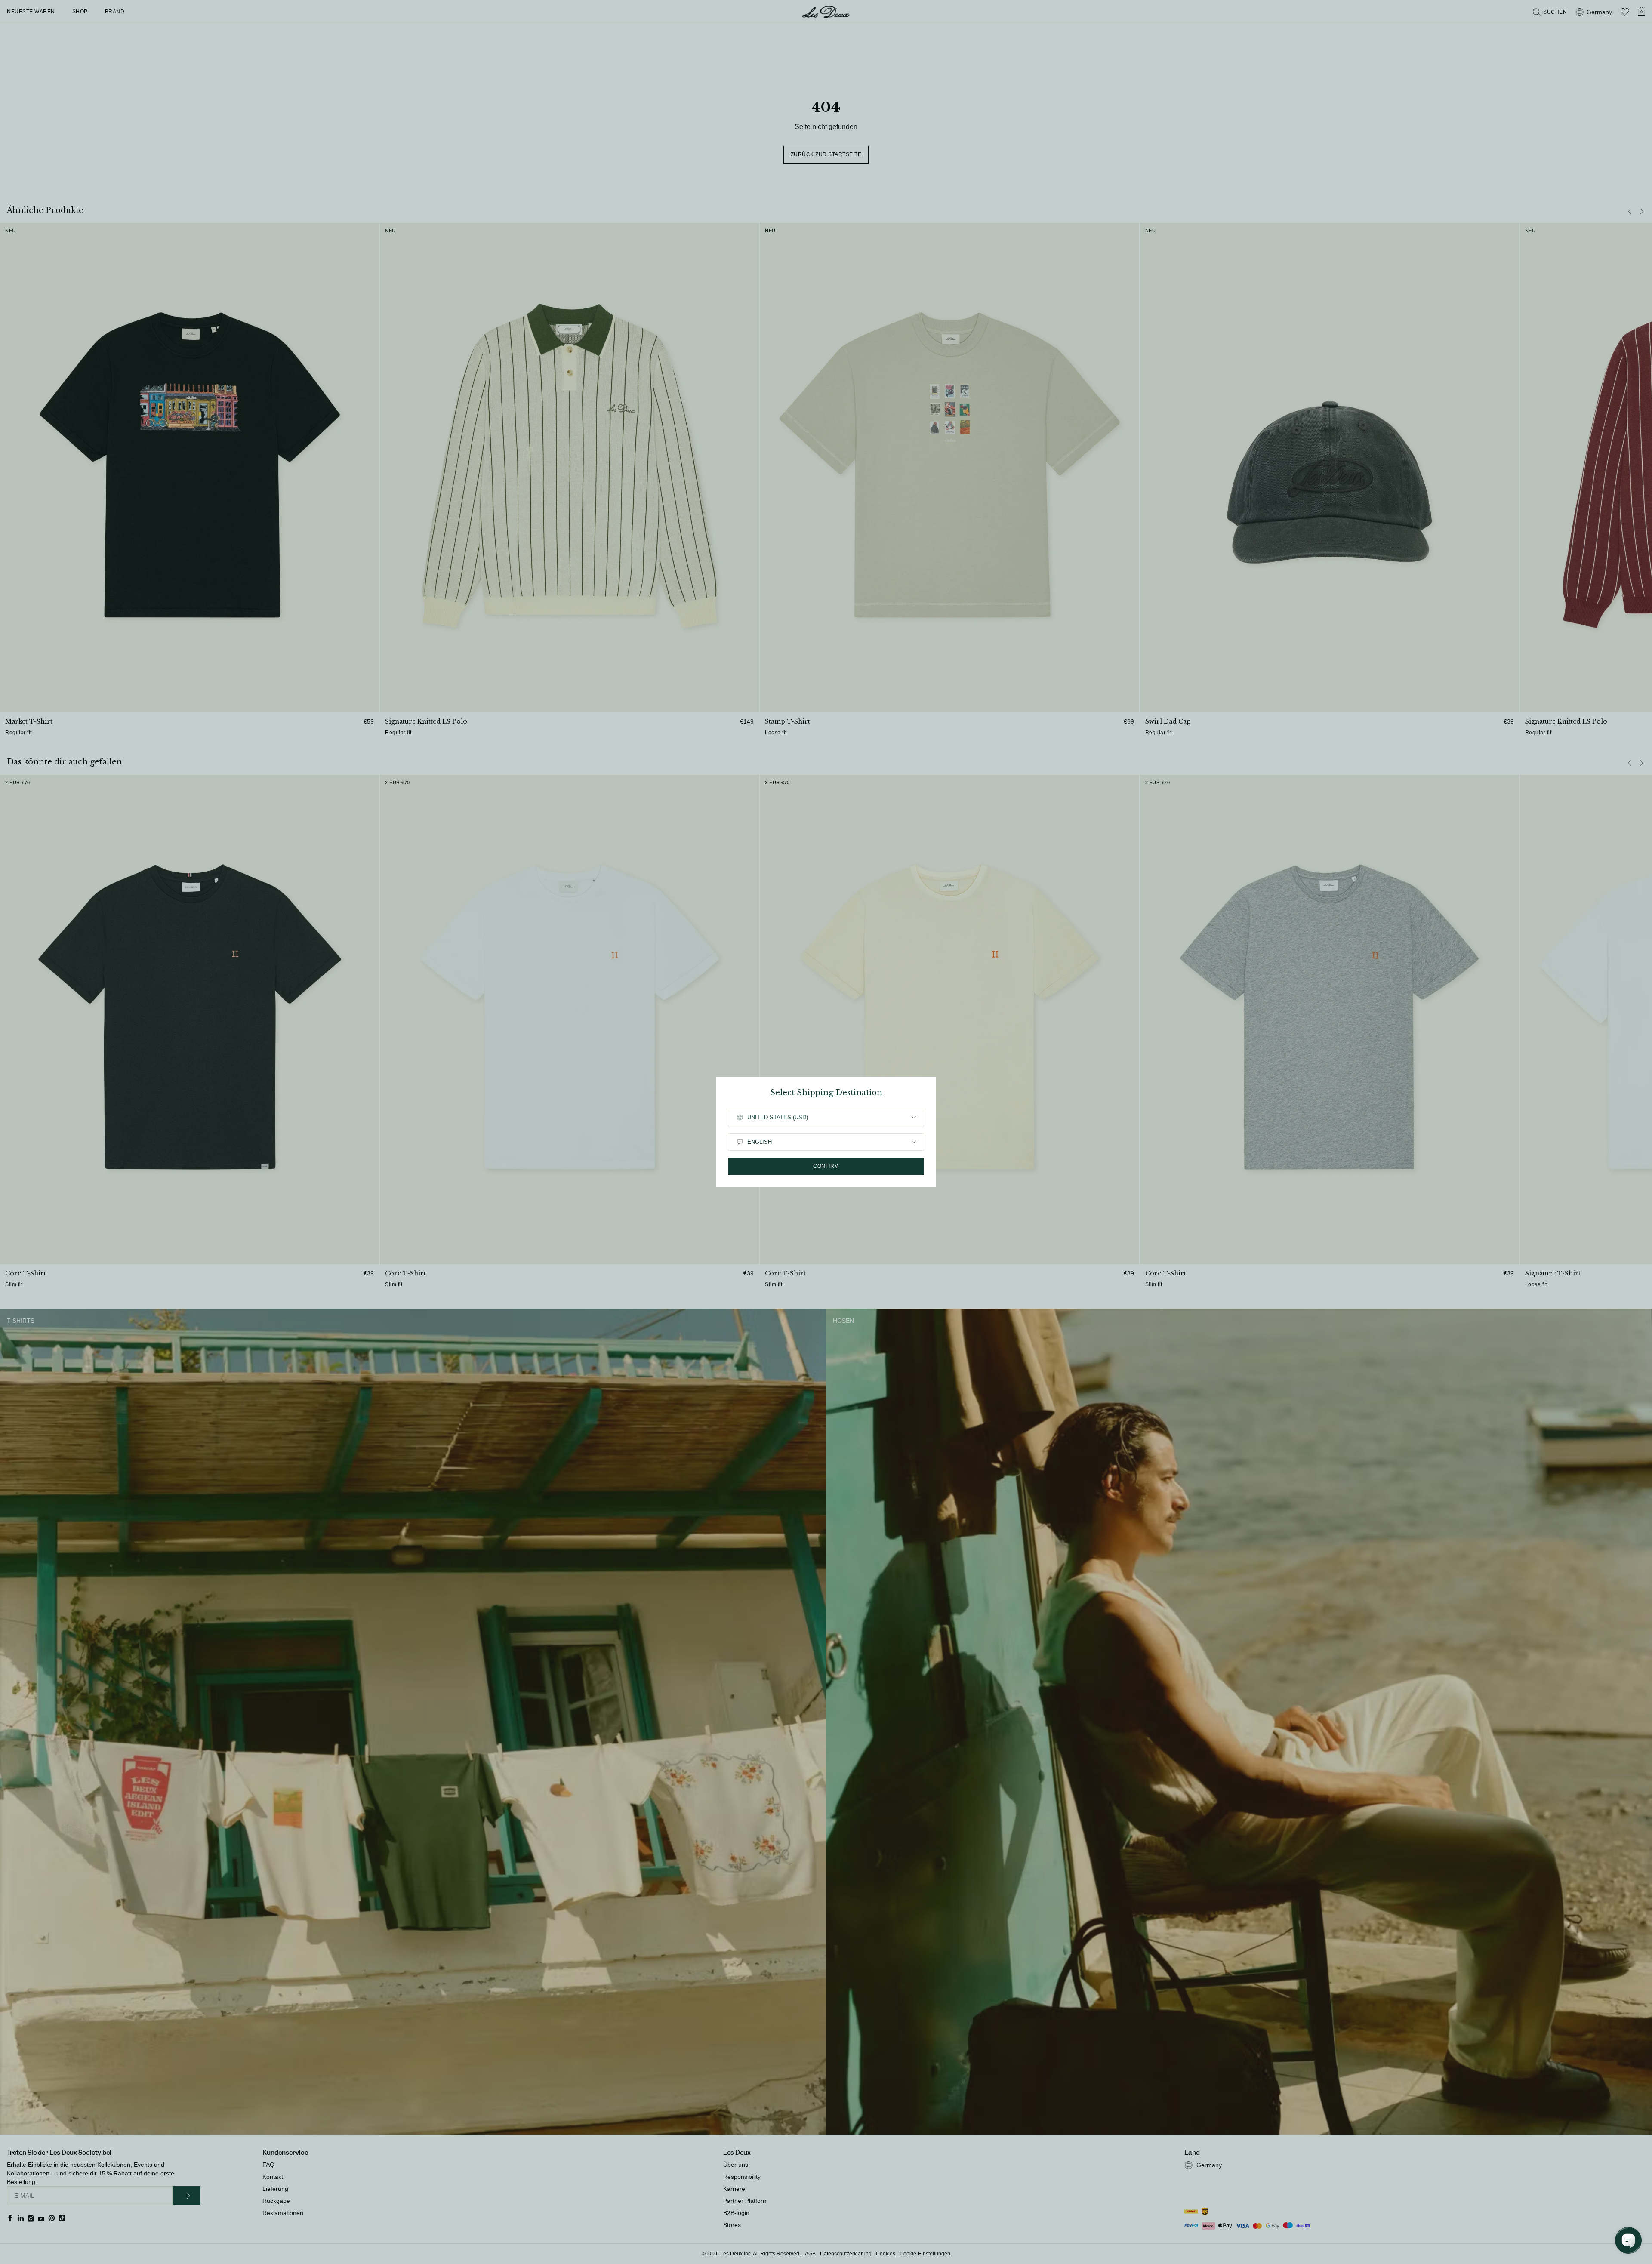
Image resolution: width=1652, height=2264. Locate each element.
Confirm (826, 1166)
